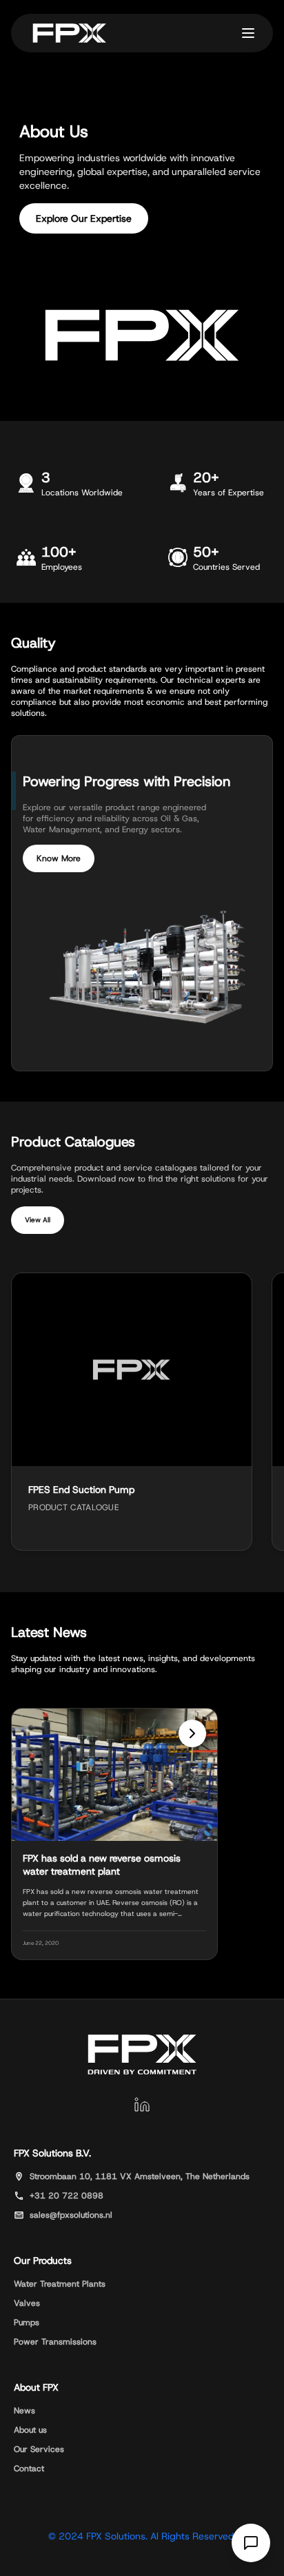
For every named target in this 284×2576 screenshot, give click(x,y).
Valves (27, 2303)
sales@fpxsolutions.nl (71, 2215)
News (24, 2411)
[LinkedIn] (142, 2105)
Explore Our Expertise (84, 218)
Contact (29, 2469)
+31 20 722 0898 (67, 2196)
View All (38, 1220)
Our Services (39, 2449)
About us (30, 2430)
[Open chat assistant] (251, 2543)
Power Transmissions (55, 2342)
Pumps (27, 2322)
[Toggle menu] (248, 33)
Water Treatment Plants (60, 2284)
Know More (59, 858)
